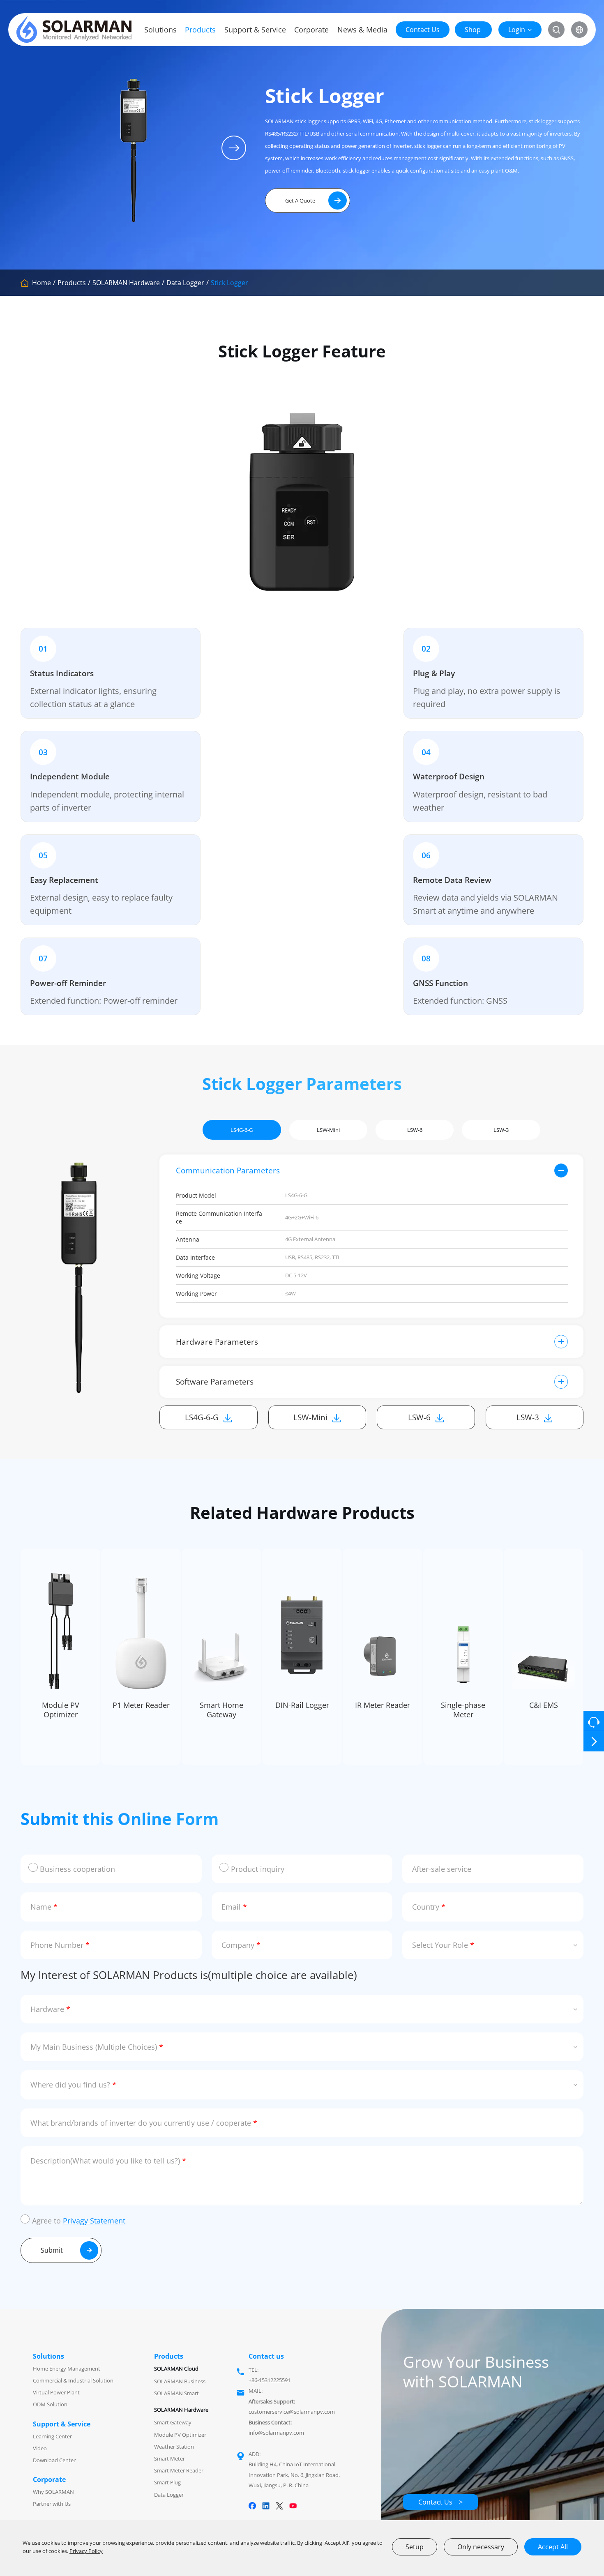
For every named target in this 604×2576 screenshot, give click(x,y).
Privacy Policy (86, 2551)
